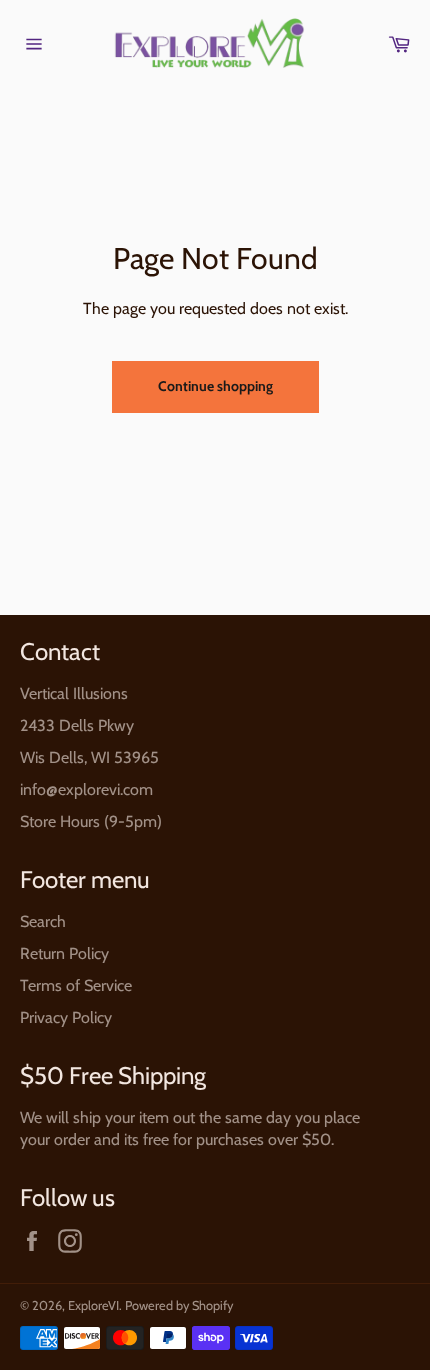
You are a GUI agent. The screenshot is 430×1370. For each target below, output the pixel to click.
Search (43, 921)
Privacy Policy (66, 1017)
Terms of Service (76, 985)
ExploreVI (93, 1305)
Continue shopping (215, 386)
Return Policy (64, 953)
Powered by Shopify (179, 1305)
